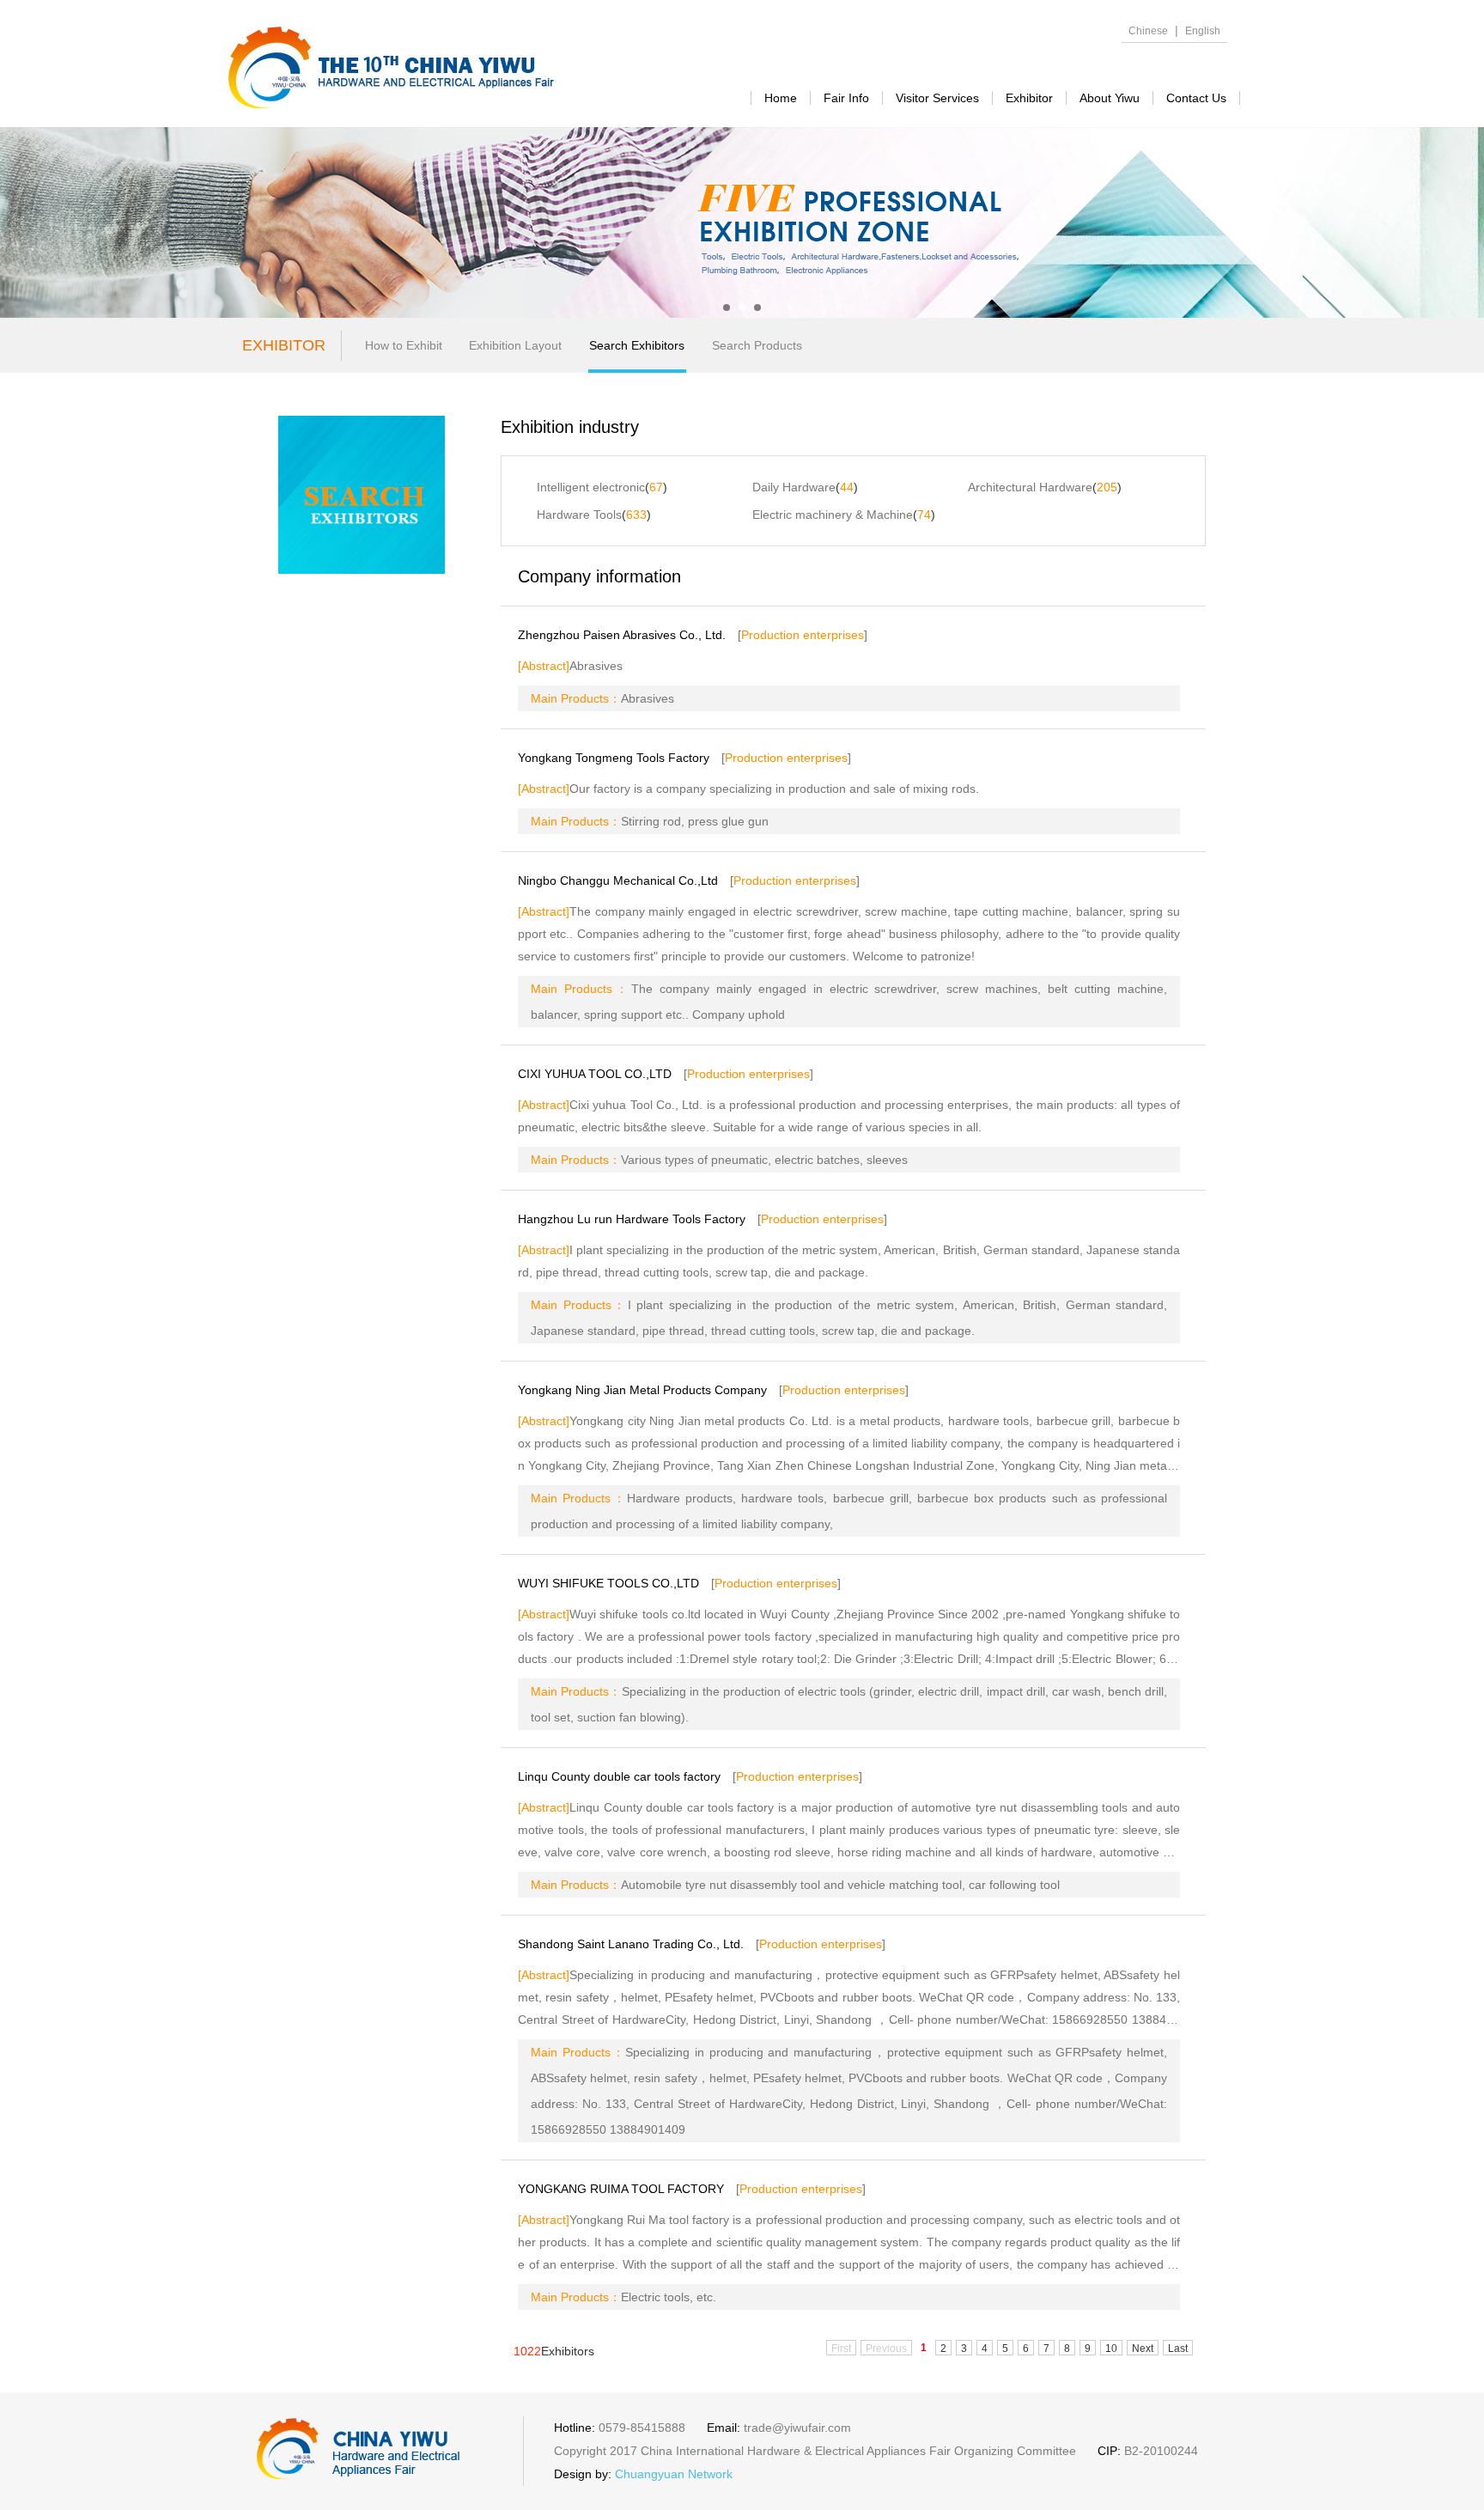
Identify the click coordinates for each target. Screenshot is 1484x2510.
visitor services (937, 98)
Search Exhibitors (637, 345)
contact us (1196, 98)
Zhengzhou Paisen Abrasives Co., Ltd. (622, 635)
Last (1178, 2349)
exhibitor (1029, 98)
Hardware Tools (579, 515)
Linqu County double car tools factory (619, 1776)
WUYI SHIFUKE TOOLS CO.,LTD (608, 1583)
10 (1111, 2349)
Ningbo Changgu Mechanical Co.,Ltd (618, 880)
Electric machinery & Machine (833, 515)
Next (1143, 2349)
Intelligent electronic (591, 487)
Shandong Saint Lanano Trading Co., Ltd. (631, 1944)
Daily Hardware (794, 487)
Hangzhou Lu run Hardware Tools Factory (632, 1219)
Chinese (1148, 31)
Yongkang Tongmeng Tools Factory (614, 758)
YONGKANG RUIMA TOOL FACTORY (621, 2189)
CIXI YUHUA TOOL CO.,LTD (595, 1074)
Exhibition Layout (515, 345)
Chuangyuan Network (674, 2474)
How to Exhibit (404, 345)
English (1203, 31)
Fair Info (846, 98)
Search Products (757, 345)
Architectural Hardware (1030, 487)
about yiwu (1110, 98)
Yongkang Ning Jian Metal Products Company (642, 1390)
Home (781, 98)
